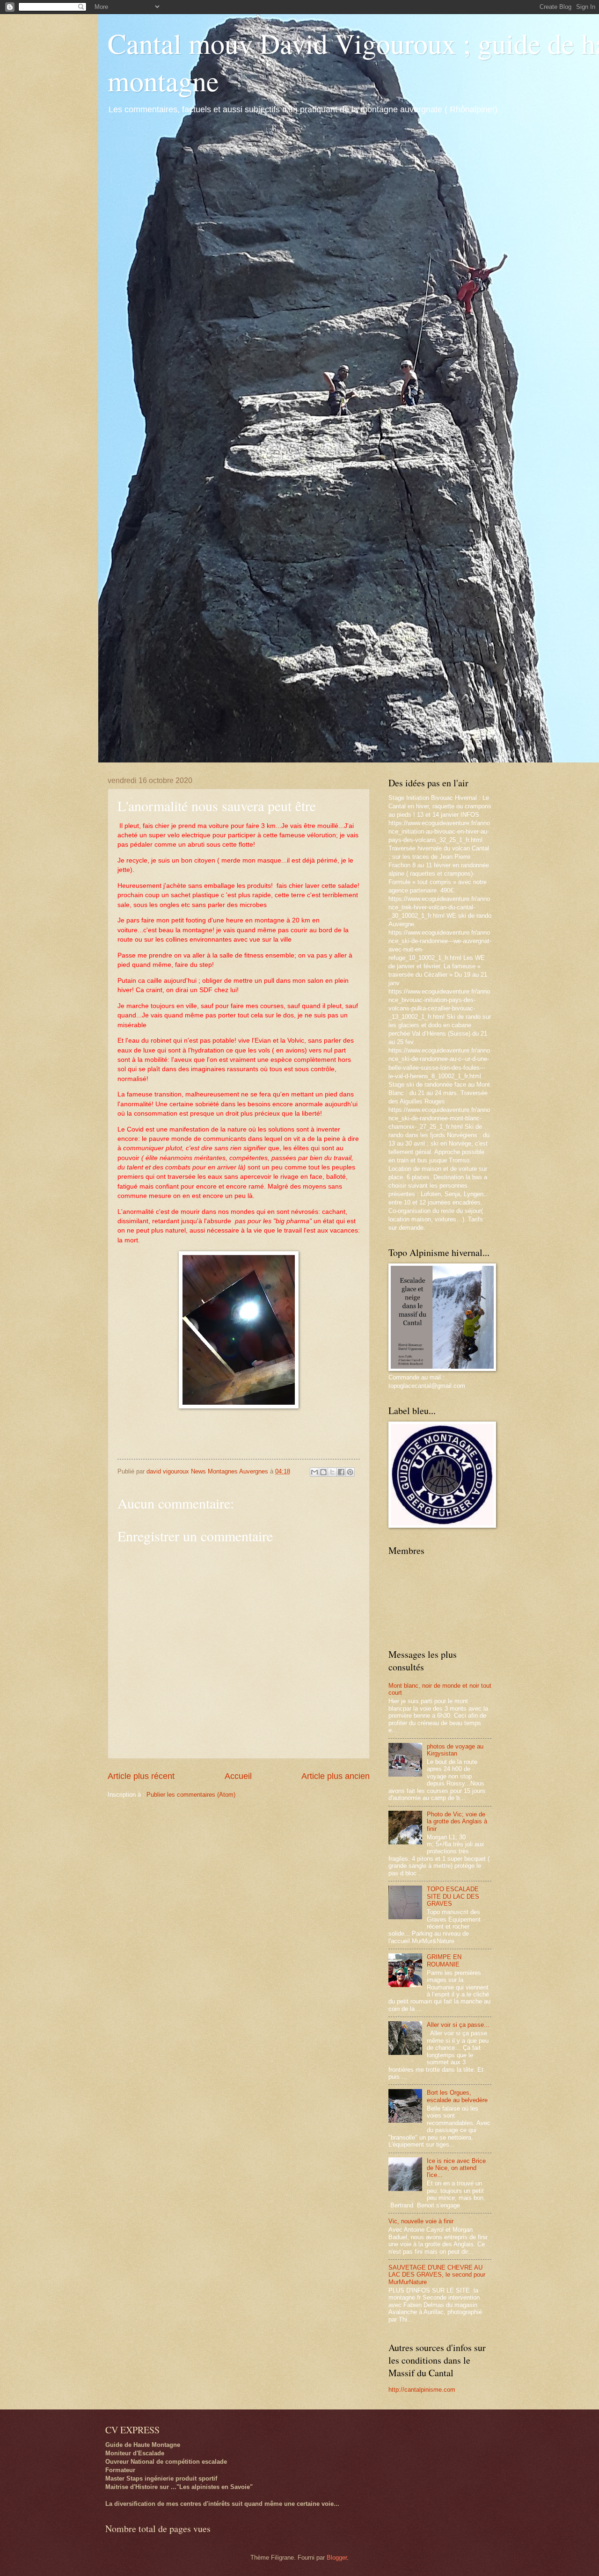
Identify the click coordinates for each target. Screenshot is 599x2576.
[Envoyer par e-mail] (314, 1472)
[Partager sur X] (332, 1472)
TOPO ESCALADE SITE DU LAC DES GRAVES (453, 1896)
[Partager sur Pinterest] (350, 1472)
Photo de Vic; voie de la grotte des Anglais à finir (457, 1821)
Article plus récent (141, 1776)
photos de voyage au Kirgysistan (455, 1750)
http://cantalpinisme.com (422, 2390)
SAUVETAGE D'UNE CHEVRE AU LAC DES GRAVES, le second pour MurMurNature (437, 2275)
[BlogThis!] (323, 1472)
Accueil (238, 1776)
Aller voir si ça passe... (458, 2025)
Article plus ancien (336, 1776)
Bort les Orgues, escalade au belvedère (457, 2096)
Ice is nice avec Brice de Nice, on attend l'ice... (456, 2168)
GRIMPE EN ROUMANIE (444, 1960)
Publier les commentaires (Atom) (191, 1795)
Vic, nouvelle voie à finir (421, 2221)
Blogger (337, 2558)
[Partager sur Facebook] (341, 1472)
